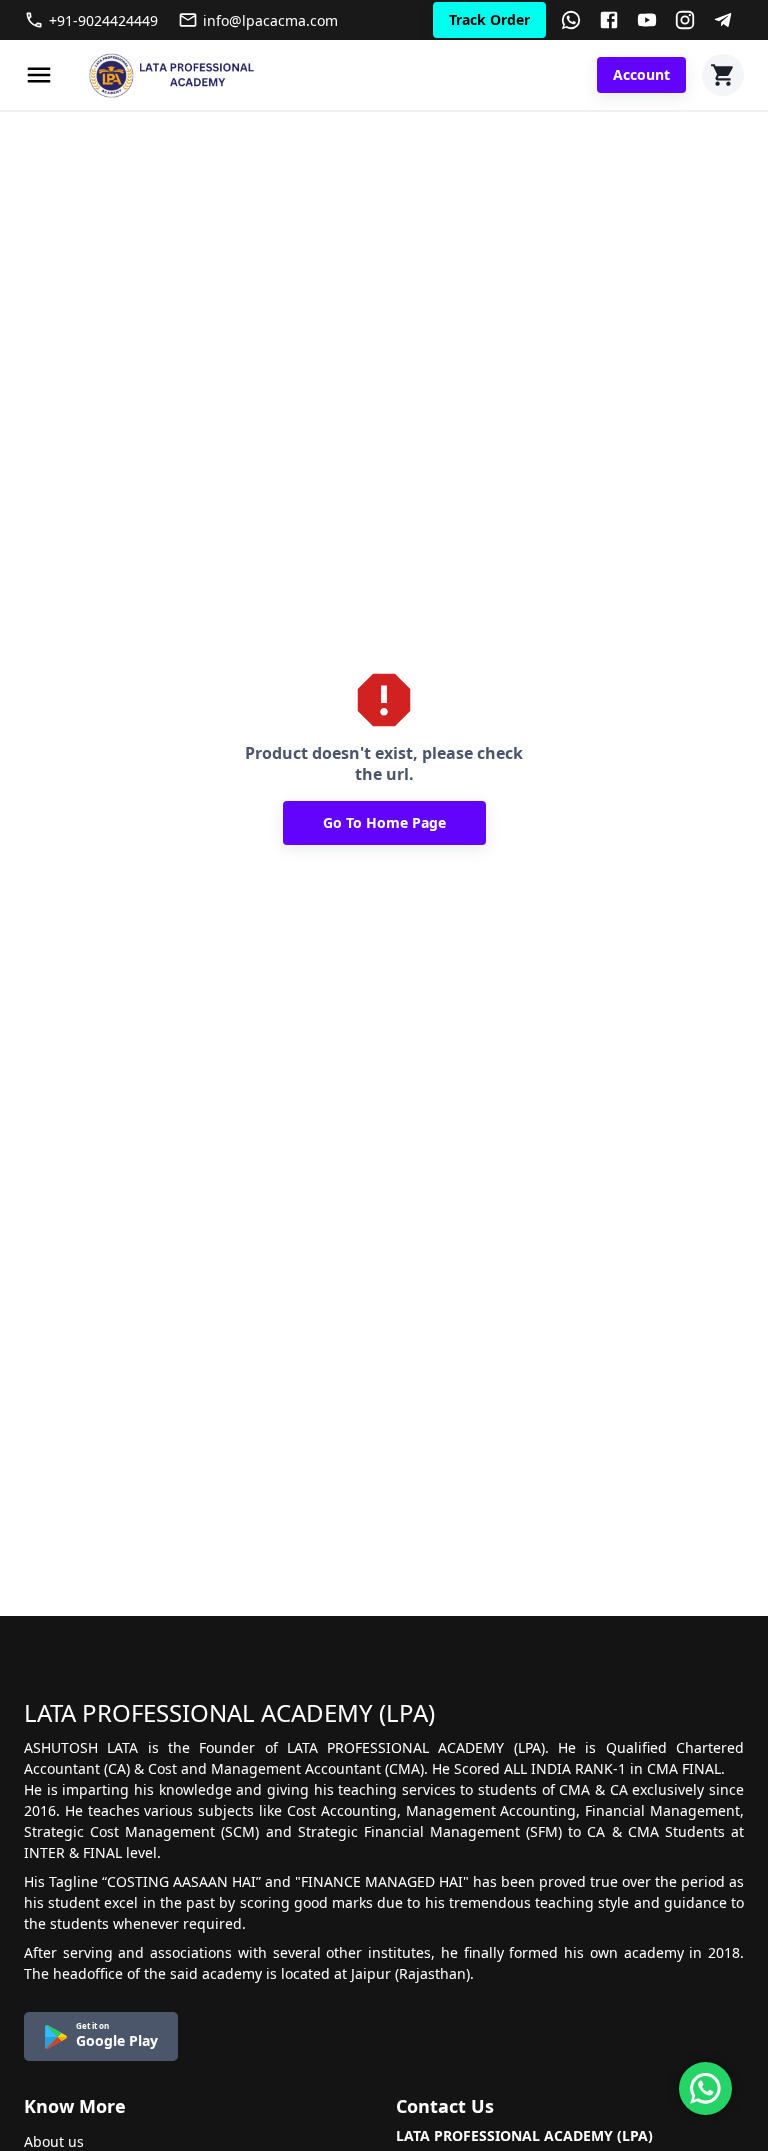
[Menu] (39, 75)
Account (641, 74)
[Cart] (723, 75)
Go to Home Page (384, 822)
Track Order (489, 19)
